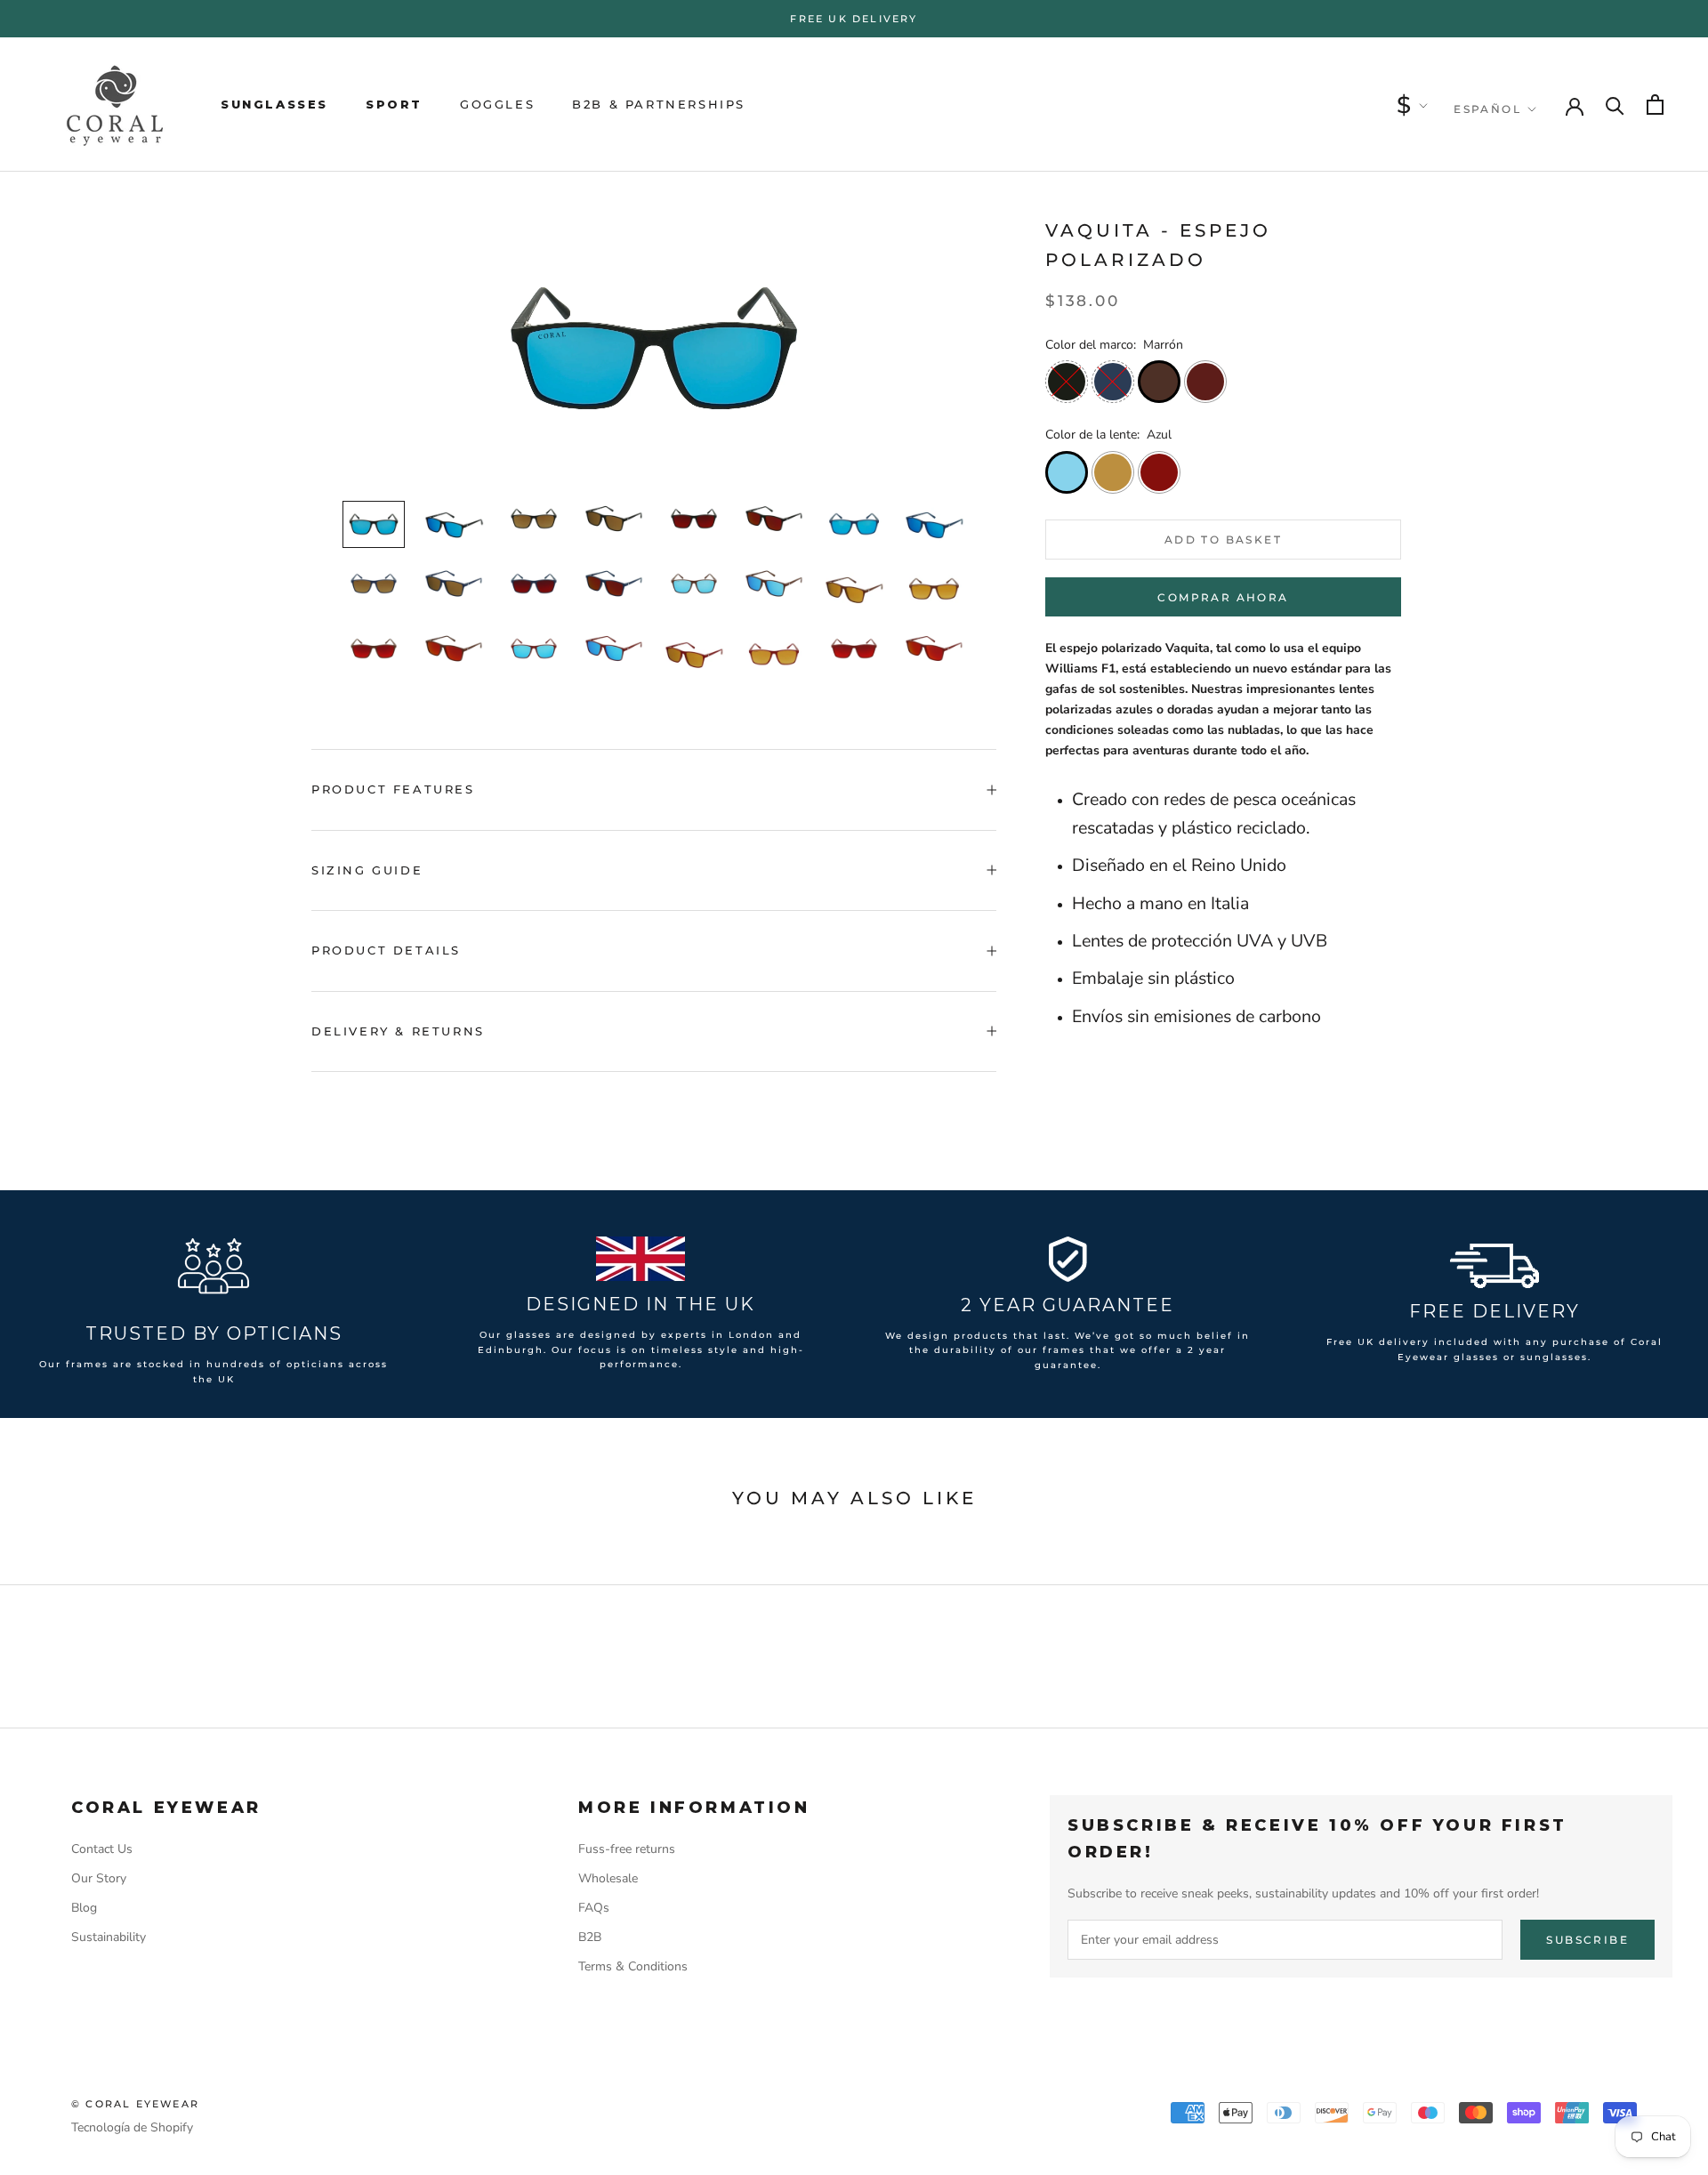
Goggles (497, 104)
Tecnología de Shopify (132, 2127)
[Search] (1615, 105)
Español (1487, 109)
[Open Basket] (1655, 105)
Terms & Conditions (633, 1966)
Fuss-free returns (627, 1849)
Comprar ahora (1223, 597)
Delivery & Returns (398, 1031)
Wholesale (608, 1878)
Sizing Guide (367, 870)
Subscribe (1587, 1940)
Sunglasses (274, 104)
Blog (84, 1908)
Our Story (99, 1878)
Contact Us (102, 1849)
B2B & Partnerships (659, 104)
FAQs (594, 1908)
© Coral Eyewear (135, 2104)
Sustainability (109, 1937)
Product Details (386, 950)
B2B (590, 1937)
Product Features (393, 789)
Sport (394, 104)
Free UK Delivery (854, 19)
